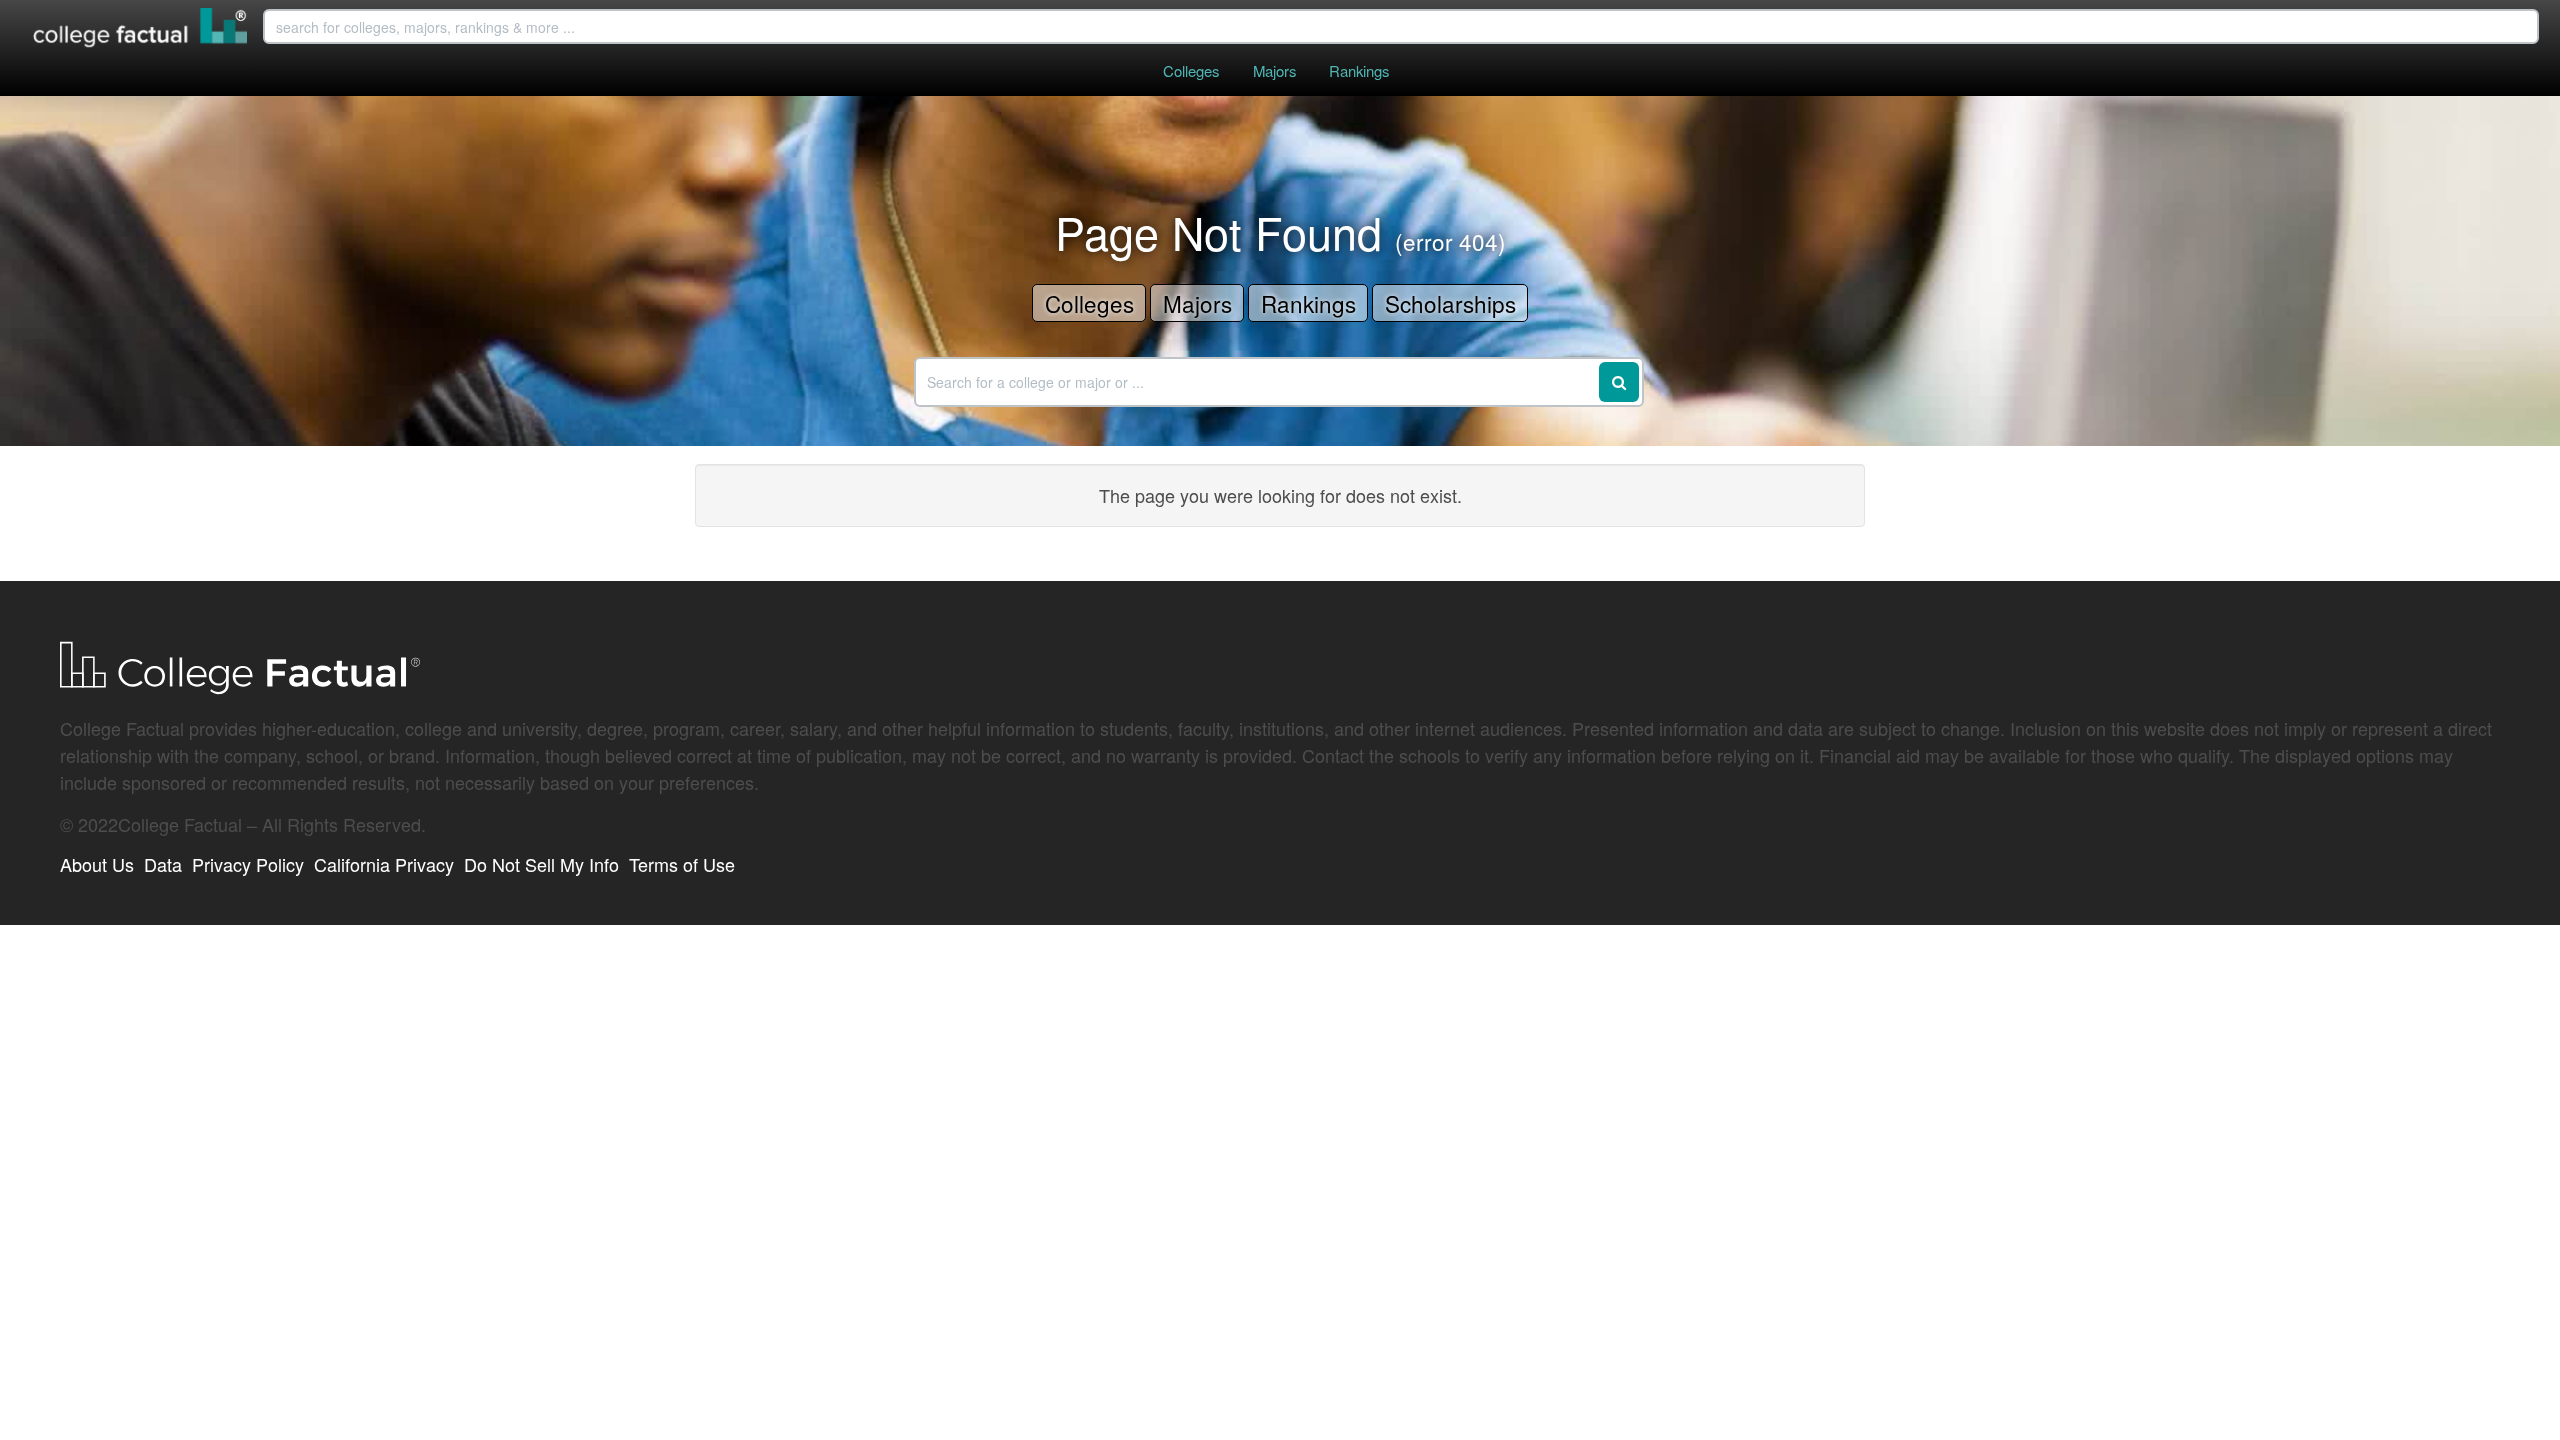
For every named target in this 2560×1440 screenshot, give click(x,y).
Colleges (1191, 70)
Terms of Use (682, 864)
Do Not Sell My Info (541, 864)
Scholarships (1450, 303)
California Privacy (384, 864)
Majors (1274, 70)
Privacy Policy (248, 864)
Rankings (1359, 70)
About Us (97, 864)
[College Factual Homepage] (141, 30)
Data (163, 864)
